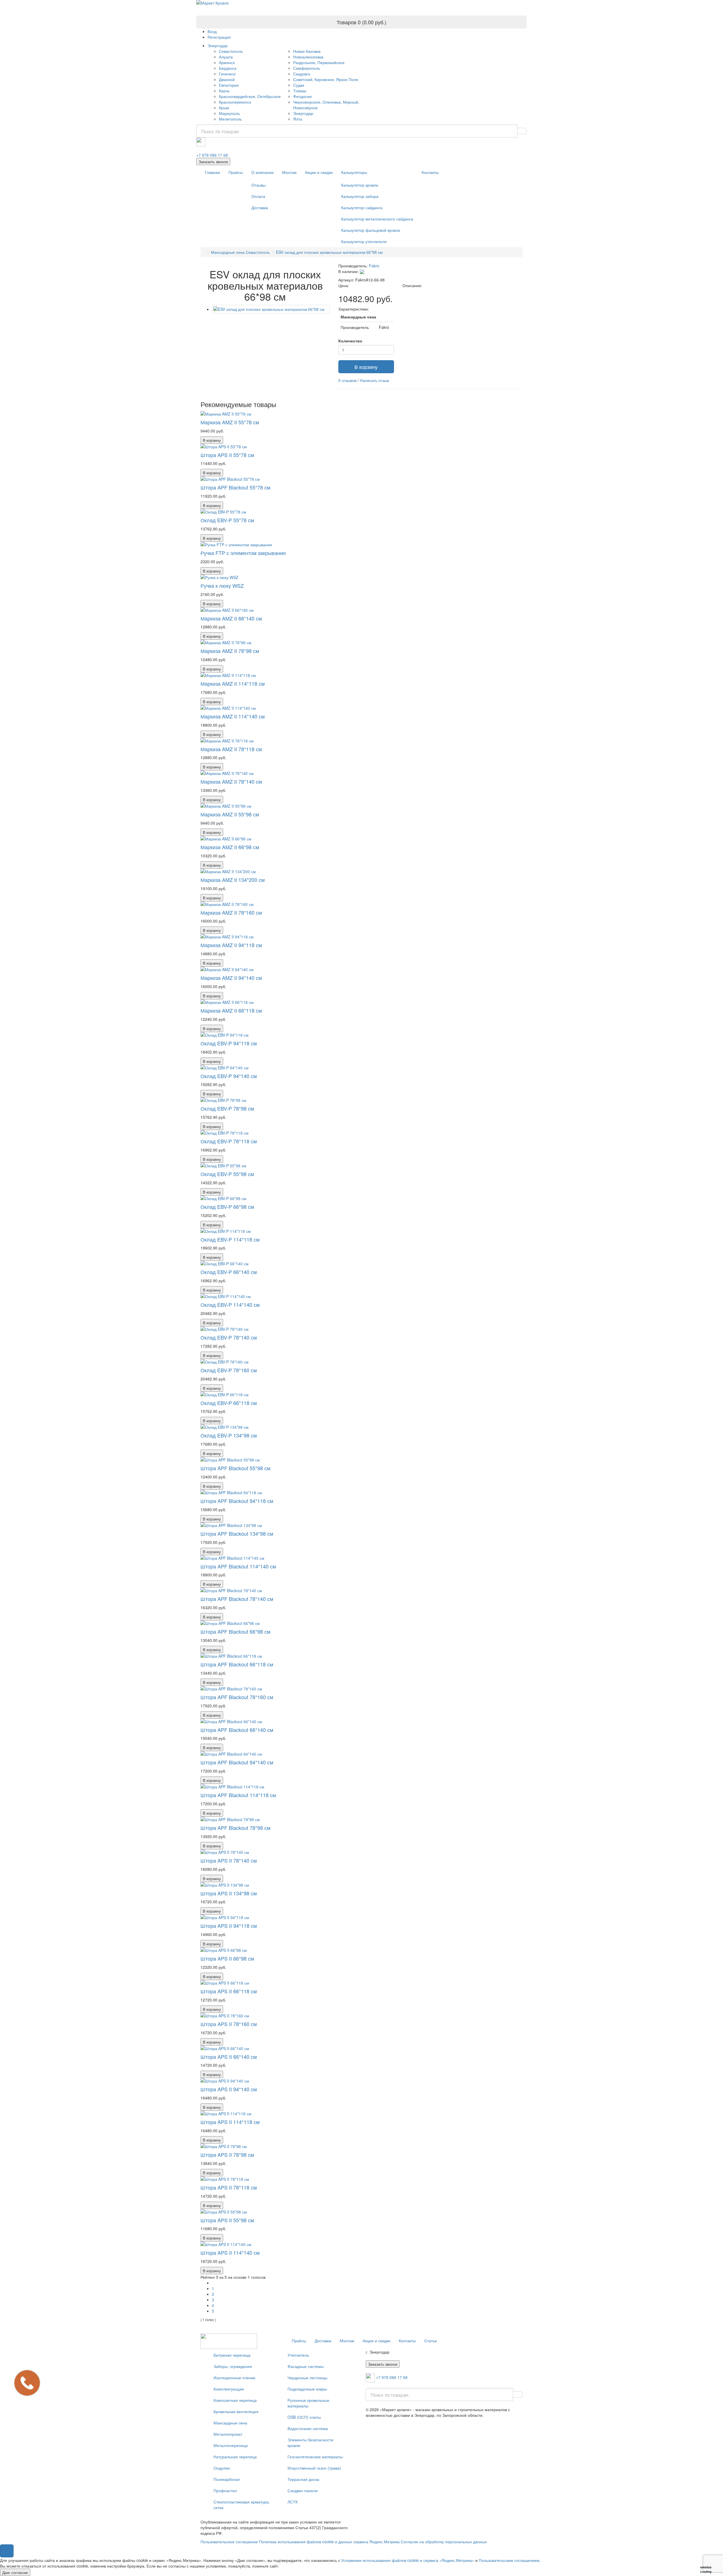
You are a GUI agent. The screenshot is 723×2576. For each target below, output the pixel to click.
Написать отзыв (374, 380)
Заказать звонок (213, 161)
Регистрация (219, 37)
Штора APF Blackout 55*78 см (235, 487)
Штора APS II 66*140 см (229, 2057)
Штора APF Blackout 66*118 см (237, 1664)
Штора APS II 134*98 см (229, 1893)
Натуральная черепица (235, 2457)
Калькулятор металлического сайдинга (377, 219)
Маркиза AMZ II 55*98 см (230, 814)
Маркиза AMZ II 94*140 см (231, 978)
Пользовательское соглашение (229, 2542)
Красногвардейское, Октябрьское (250, 96)
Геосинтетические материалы (315, 2457)
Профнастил (225, 2490)
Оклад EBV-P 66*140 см (229, 1272)
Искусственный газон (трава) (314, 2468)
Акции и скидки (319, 172)
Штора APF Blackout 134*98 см (237, 1533)
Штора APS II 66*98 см (227, 1958)
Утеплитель (298, 2355)
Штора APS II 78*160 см (229, 2024)
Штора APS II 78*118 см (229, 2187)
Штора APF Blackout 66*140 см (237, 1730)
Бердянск (228, 68)
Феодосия (302, 96)
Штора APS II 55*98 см (227, 2220)
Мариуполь (229, 113)
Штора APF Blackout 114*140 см (238, 1566)
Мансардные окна (230, 2423)
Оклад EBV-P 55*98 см (227, 1174)
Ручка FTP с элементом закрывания (243, 553)
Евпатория (229, 85)
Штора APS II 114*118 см (230, 2122)
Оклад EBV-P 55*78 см (227, 520)
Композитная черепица (235, 2400)
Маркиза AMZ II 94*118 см (231, 945)
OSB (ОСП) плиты (304, 2417)
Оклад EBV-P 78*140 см (229, 1337)
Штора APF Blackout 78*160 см (237, 1697)
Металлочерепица (231, 2445)
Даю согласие (15, 2572)
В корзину (366, 367)
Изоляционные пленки (234, 2378)
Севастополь (231, 51)
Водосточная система (308, 2428)
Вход (212, 31)
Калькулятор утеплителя (364, 241)
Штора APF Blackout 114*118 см (238, 1795)
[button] (7, 2551)
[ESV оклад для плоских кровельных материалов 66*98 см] (271, 309)
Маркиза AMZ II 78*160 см (231, 912)
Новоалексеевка (308, 57)
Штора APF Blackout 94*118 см (237, 1501)
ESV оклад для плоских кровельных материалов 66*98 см (329, 252)
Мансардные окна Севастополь (240, 252)
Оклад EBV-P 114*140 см (230, 1305)
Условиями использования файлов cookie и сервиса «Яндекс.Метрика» (408, 2560)
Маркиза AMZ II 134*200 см (233, 880)
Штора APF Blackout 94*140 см (237, 1762)
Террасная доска (303, 2479)
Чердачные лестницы (307, 2378)
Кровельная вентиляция (236, 2411)
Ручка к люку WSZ (222, 585)
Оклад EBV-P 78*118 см (229, 1141)
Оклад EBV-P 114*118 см (230, 1239)
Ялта (298, 119)
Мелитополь (230, 119)
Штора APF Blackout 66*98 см (235, 1631)
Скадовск (302, 74)
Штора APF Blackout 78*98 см (235, 1828)
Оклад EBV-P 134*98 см (229, 1435)
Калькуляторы (354, 172)
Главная (212, 172)
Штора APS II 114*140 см (230, 2252)
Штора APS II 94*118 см (229, 1926)
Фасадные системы (306, 2366)
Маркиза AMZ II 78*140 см (231, 781)
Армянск (227, 62)
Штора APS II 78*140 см (229, 1860)
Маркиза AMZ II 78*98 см (230, 651)
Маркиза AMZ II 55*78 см (230, 422)
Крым (224, 108)
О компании (263, 172)
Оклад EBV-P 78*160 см (229, 1370)
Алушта (226, 57)
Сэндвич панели (303, 2490)
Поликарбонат (227, 2479)
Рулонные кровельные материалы (308, 2403)
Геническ (227, 74)
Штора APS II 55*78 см (227, 455)
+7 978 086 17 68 (212, 155)
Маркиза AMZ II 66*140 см (231, 618)
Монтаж (289, 172)
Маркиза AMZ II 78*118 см (231, 749)
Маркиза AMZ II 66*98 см (230, 847)
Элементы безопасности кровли (310, 2442)
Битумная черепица (232, 2355)
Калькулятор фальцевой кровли (371, 230)
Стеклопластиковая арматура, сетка (242, 2505)
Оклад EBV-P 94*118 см (229, 1043)
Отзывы (258, 185)
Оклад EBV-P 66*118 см (229, 1403)
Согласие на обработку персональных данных (444, 2542)
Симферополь (307, 68)
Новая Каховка (307, 51)
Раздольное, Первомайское (319, 62)
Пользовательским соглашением (509, 2560)
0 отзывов (347, 380)
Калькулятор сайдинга (362, 207)
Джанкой (227, 79)
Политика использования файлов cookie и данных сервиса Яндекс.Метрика (329, 2542)
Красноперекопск (235, 102)
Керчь (224, 91)
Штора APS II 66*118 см (229, 1991)
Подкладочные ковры (307, 2389)
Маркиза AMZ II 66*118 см (231, 1010)
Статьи (431, 2341)
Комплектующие (229, 2389)
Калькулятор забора (360, 196)
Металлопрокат (228, 2434)
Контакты (430, 172)
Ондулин (222, 2468)
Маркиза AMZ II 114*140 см (233, 716)
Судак (299, 85)
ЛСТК (293, 2502)
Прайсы (236, 172)
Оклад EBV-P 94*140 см (229, 1076)
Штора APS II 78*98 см (227, 2155)
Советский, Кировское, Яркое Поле (326, 79)
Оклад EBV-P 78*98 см (227, 1108)
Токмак (300, 91)
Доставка (260, 207)
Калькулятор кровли (360, 185)
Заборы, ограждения (233, 2366)
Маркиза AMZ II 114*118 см (233, 683)
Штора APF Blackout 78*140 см (237, 1599)
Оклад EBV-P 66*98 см (227, 1207)
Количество (350, 341)
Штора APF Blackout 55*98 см (235, 1468)
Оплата (258, 196)
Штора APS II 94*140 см (229, 2089)
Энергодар (218, 45)
